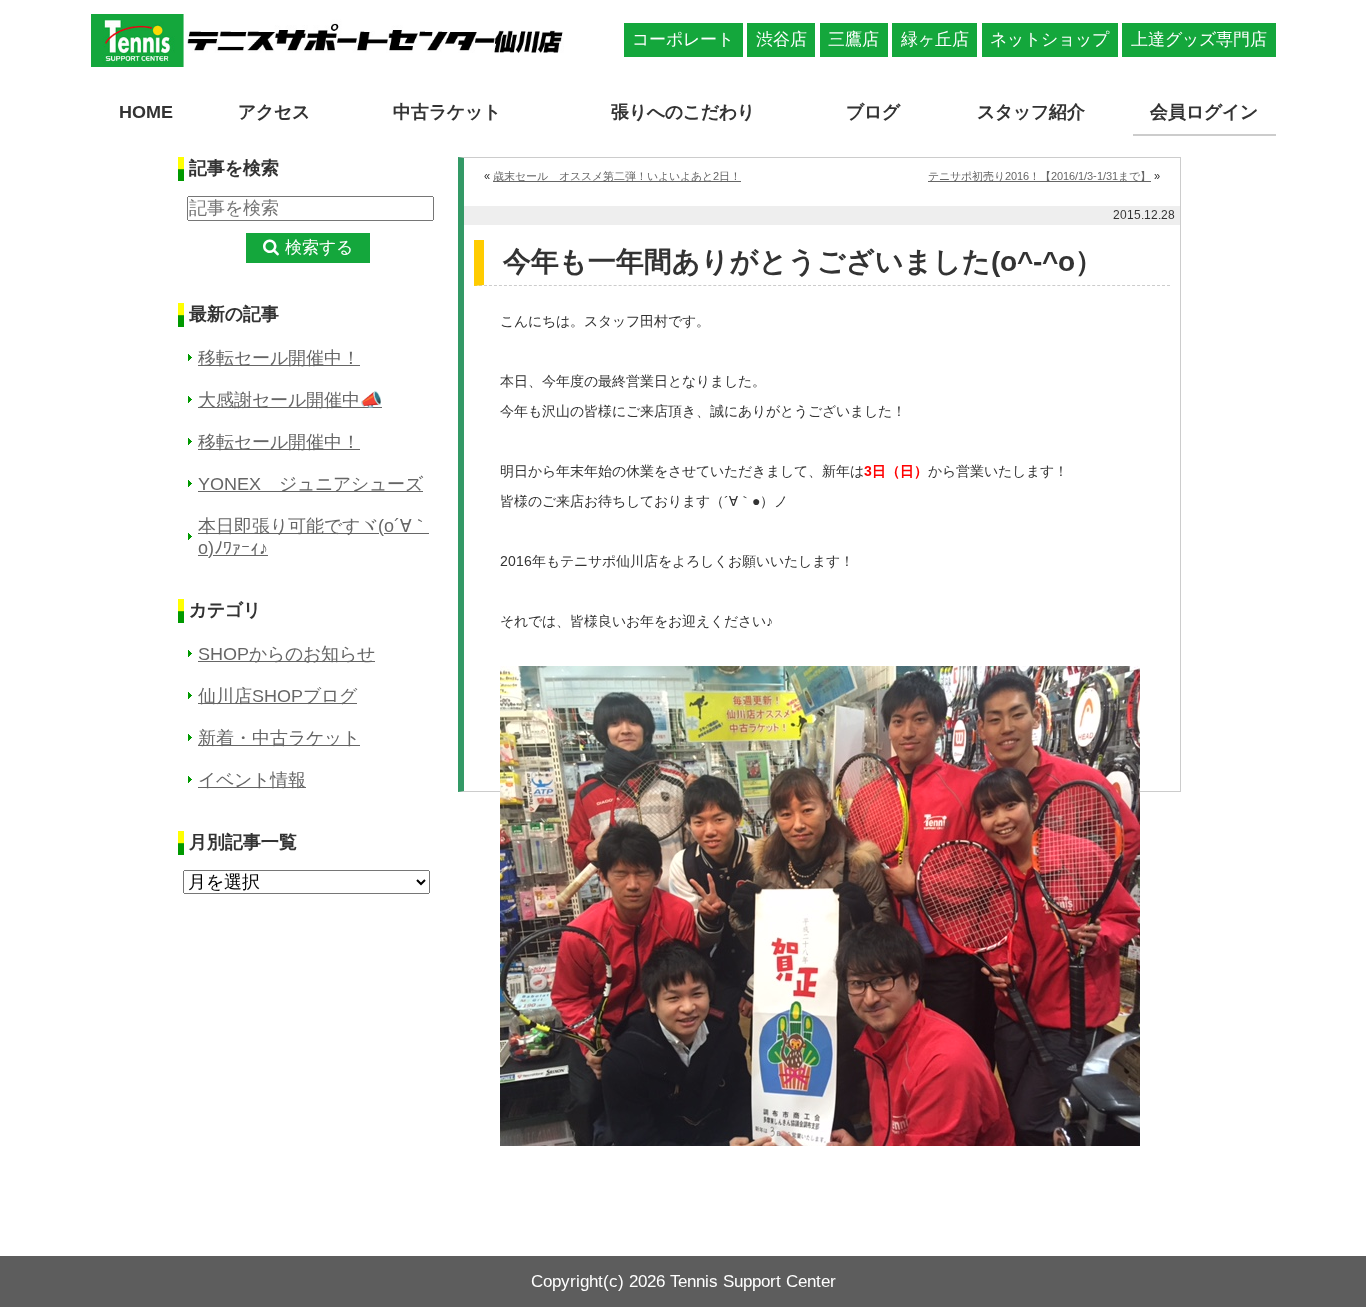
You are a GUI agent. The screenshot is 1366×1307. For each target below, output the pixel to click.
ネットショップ (1049, 39)
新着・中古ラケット (279, 738)
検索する (319, 247)
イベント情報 (252, 780)
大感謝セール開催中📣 (290, 400)
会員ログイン (1204, 112)
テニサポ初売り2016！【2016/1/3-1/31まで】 (1039, 176)
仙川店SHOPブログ (277, 696)
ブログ (873, 112)
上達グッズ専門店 (1199, 39)
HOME (146, 112)
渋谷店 (781, 39)
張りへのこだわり (683, 112)
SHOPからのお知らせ (286, 654)
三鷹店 (853, 39)
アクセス (274, 112)
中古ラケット (447, 112)
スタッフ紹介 (1031, 112)
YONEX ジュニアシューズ (310, 484)
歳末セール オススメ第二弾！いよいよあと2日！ (617, 176)
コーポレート (683, 39)
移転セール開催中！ (279, 358)
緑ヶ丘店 (935, 39)
